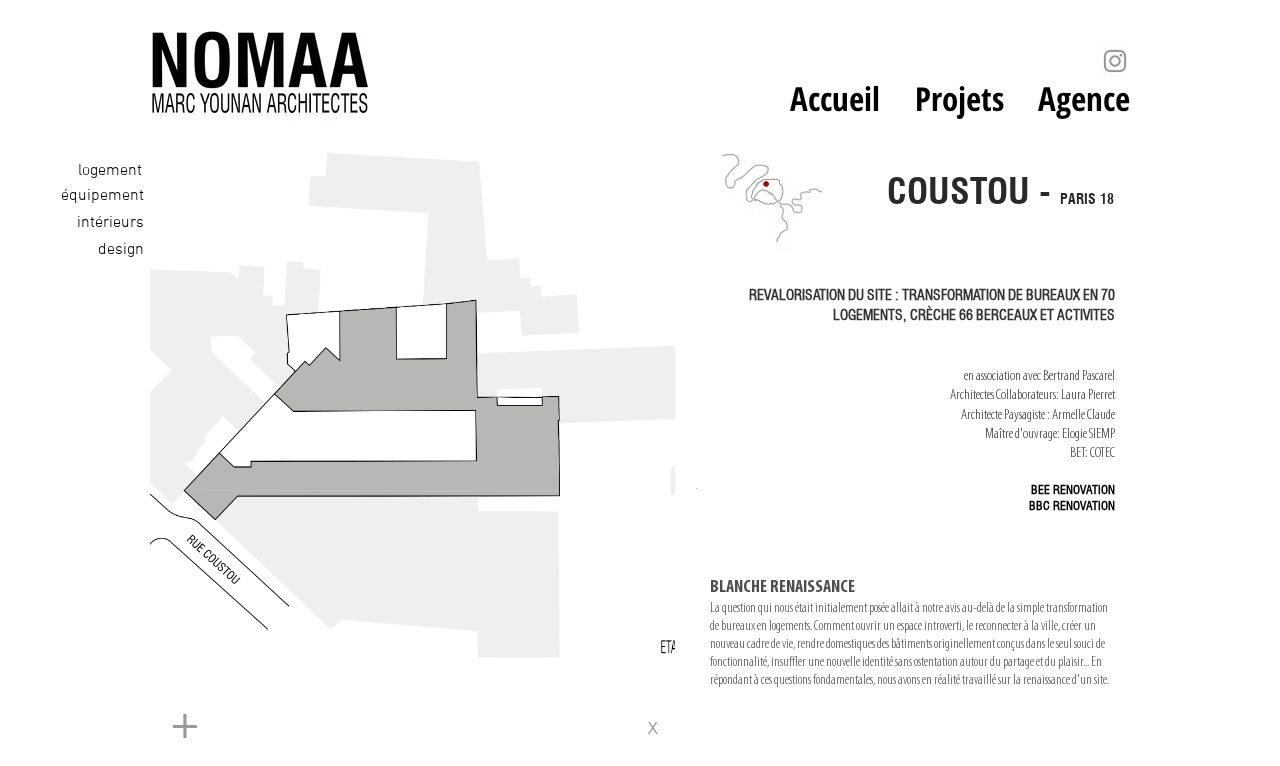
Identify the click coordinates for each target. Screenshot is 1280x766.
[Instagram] (1115, 61)
